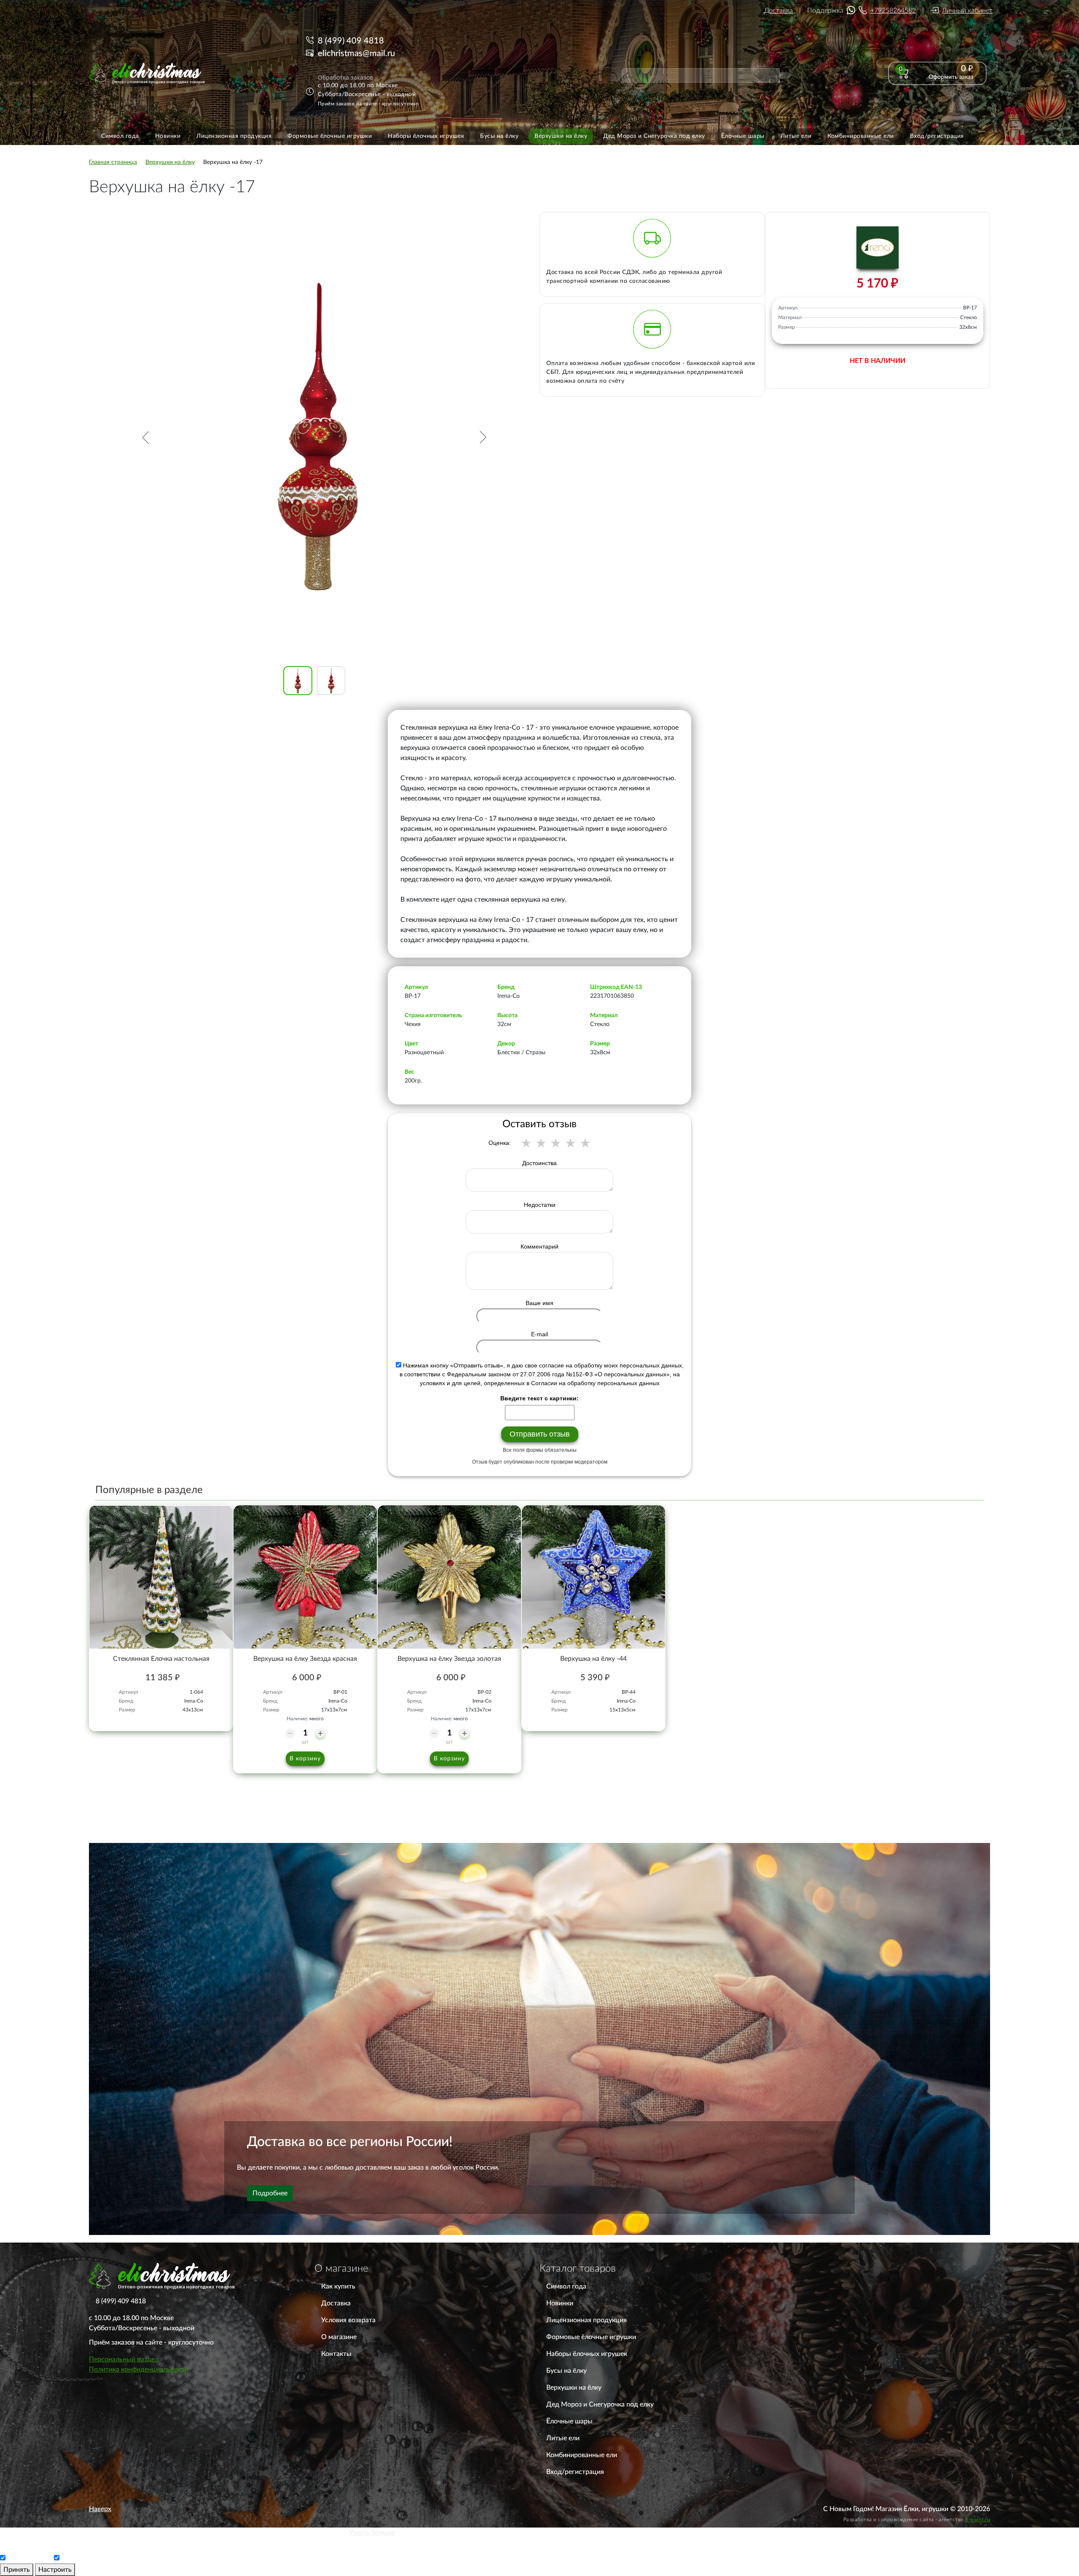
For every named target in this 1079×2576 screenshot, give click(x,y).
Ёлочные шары (569, 2421)
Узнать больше (372, 2533)
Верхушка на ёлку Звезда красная (305, 1659)
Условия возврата (348, 2320)
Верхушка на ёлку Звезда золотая (449, 1659)
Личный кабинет (967, 11)
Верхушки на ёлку (574, 2388)
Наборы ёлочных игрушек (587, 2354)
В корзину (305, 1759)
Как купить (338, 2286)
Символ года (566, 2286)
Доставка (778, 11)
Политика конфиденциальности (139, 2369)
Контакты (336, 2354)
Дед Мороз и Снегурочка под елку (600, 2404)
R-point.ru (978, 2520)
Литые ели (563, 2438)
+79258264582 (893, 11)
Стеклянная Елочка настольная (161, 1659)
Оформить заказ (951, 77)
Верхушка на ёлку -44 (593, 1659)
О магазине (339, 2337)
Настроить (55, 2570)
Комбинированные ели (582, 2455)
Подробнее (270, 2193)
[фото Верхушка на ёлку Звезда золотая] (449, 1577)
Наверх (100, 2509)
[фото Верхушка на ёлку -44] (593, 1577)
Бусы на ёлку (566, 2371)
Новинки (560, 2303)
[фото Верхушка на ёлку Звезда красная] (305, 1577)
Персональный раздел (124, 2359)
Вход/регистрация (575, 2472)
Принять (17, 2570)
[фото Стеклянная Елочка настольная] (161, 1577)
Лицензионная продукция (586, 2320)
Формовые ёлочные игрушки (591, 2337)
